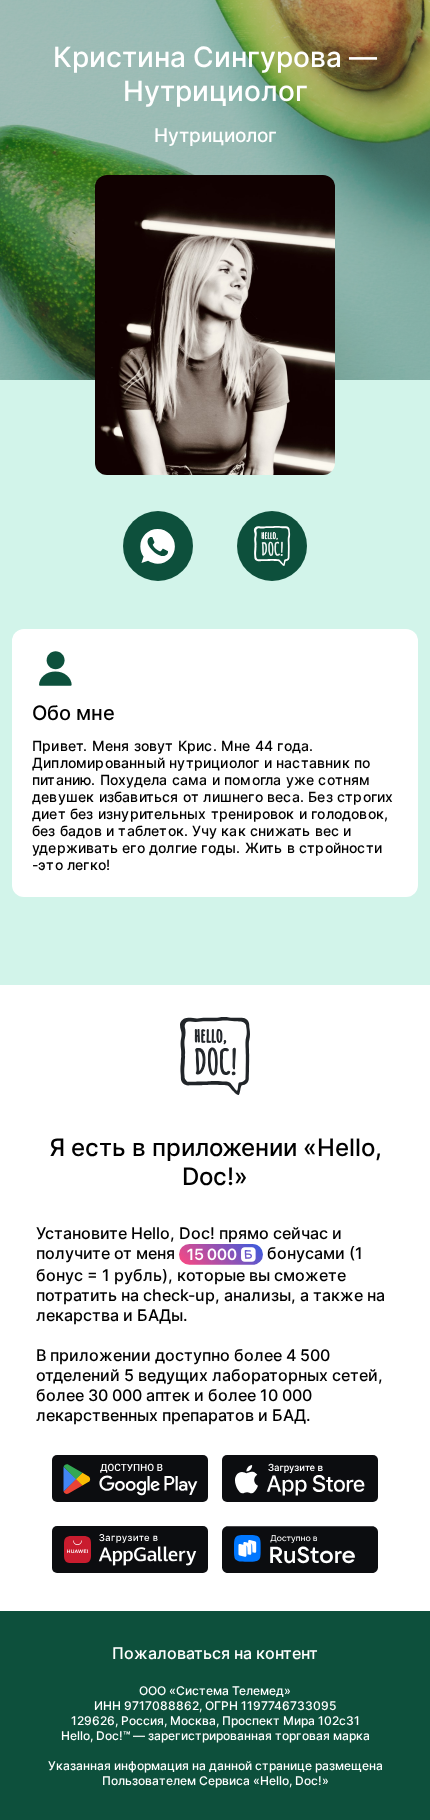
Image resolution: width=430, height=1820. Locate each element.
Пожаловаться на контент (215, 1653)
